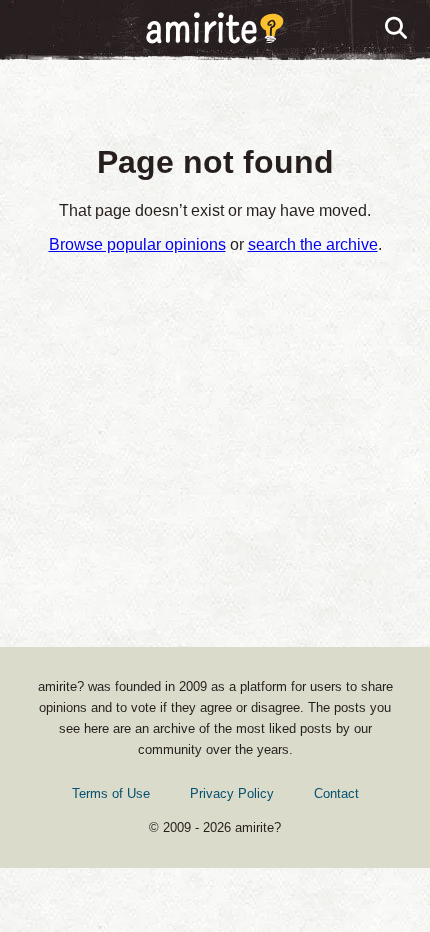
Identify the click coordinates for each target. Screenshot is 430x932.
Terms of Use (111, 793)
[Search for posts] (397, 29)
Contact (336, 793)
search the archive (313, 244)
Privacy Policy (232, 793)
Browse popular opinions (137, 244)
